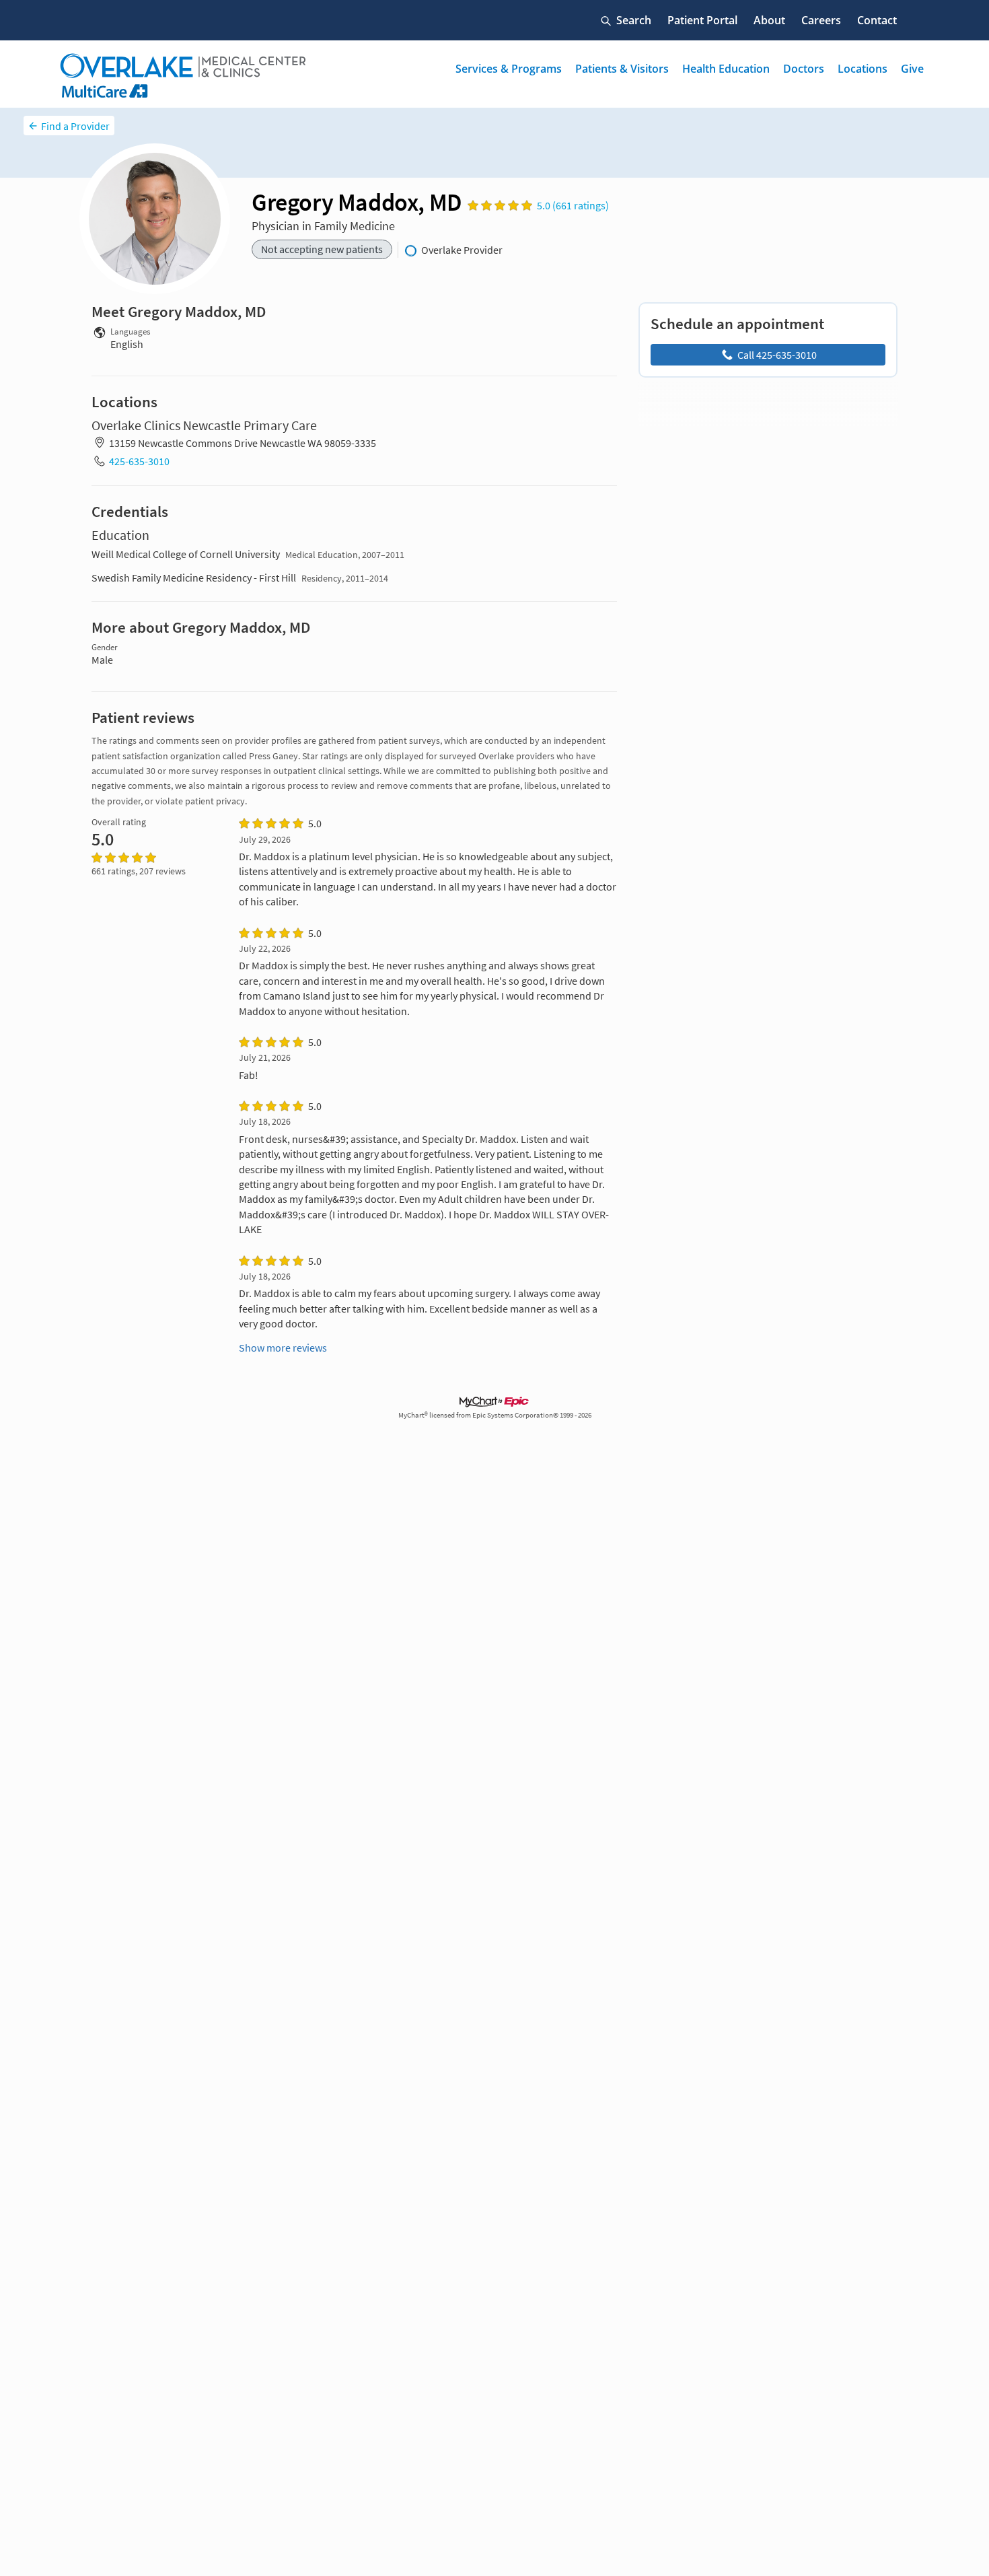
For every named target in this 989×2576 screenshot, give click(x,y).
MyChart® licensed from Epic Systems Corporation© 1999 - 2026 (495, 1415)
